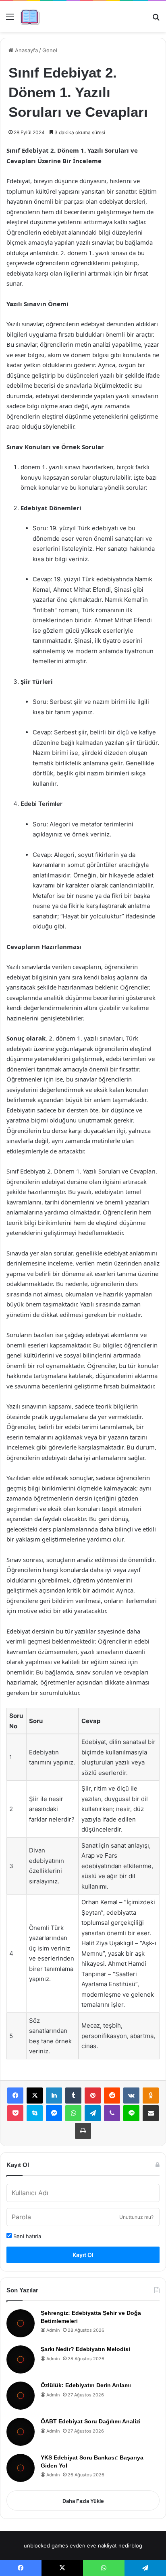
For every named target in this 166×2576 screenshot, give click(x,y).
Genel (50, 50)
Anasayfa (26, 50)
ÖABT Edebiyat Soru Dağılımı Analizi (91, 2421)
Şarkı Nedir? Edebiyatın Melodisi (85, 2349)
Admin (53, 2330)
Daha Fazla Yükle (83, 2501)
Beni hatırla (26, 2236)
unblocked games (46, 2545)
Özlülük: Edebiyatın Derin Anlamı (86, 2385)
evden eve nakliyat (93, 2545)
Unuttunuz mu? (136, 2217)
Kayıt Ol (83, 2255)
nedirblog (130, 2545)
